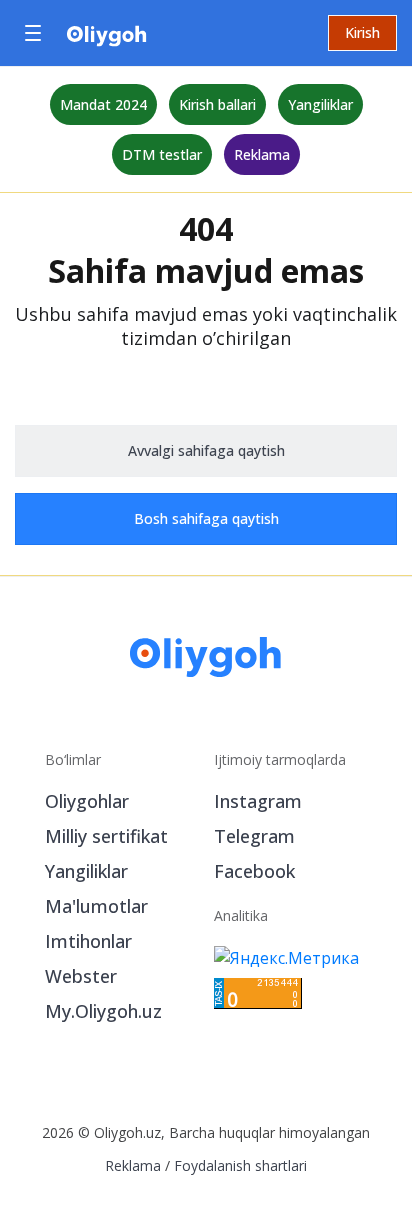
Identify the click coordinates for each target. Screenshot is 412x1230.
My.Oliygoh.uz (103, 1011)
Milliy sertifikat (106, 836)
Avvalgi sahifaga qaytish (206, 450)
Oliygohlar (87, 801)
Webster (81, 976)
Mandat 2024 (103, 104)
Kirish (362, 32)
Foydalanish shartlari (240, 1165)
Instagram (258, 801)
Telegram (254, 836)
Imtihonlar (88, 941)
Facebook (254, 871)
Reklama (262, 154)
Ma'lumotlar (96, 906)
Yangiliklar (320, 104)
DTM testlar (162, 154)
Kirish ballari (217, 104)
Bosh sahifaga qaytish (206, 518)
